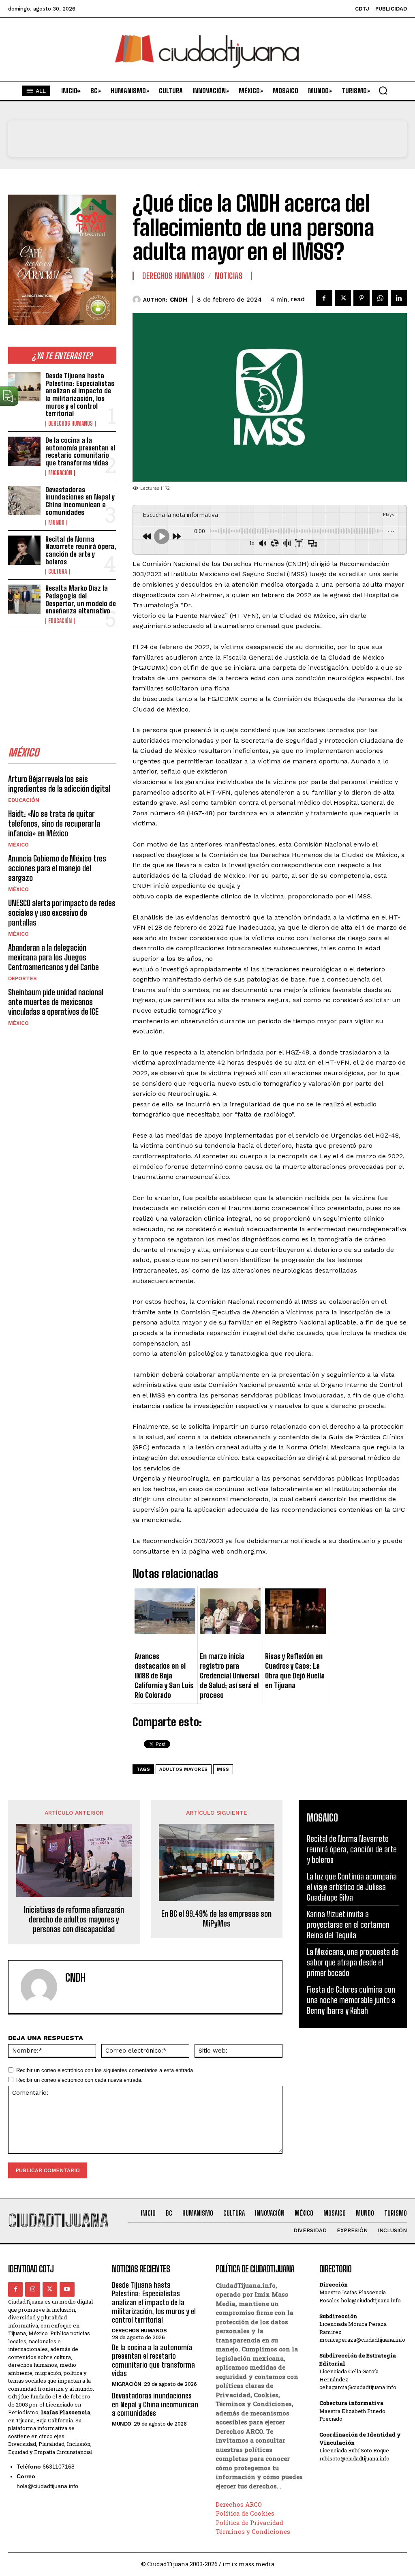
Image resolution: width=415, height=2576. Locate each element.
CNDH (179, 300)
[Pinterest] (362, 298)
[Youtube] (67, 2289)
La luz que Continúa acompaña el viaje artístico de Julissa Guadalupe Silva (352, 1887)
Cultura (58, 572)
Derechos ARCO (239, 2504)
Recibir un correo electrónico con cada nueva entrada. (79, 2080)
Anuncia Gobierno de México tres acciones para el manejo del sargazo (57, 868)
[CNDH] (138, 300)
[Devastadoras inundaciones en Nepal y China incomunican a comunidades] (24, 501)
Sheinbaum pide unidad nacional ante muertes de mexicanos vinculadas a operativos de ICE (56, 1002)
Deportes (22, 978)
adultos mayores (184, 1769)
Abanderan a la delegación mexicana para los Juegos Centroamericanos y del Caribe (53, 957)
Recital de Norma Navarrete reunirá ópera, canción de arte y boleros (81, 550)
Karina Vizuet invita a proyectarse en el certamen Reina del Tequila (348, 1924)
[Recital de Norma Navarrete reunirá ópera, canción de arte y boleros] (24, 550)
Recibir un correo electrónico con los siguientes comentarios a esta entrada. (105, 2070)
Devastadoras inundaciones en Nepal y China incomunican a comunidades (80, 501)
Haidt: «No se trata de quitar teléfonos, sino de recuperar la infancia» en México (54, 823)
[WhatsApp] (380, 298)
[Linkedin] (399, 298)
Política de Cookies (245, 2513)
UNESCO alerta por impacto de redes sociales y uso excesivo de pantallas (62, 913)
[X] (343, 298)
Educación (60, 621)
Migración (60, 473)
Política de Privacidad (249, 2522)
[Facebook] (324, 298)
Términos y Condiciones (253, 2531)
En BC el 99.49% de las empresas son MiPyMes (216, 1918)
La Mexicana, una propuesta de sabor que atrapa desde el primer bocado (353, 1962)
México (18, 845)
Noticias (229, 276)
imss (223, 1769)
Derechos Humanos (71, 424)
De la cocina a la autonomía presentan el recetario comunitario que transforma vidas (80, 451)
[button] (383, 90)
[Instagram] (32, 2289)
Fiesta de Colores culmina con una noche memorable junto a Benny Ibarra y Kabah (351, 2000)
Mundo (56, 523)
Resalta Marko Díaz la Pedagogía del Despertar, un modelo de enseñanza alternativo (81, 599)
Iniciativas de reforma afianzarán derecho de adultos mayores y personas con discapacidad (74, 1919)
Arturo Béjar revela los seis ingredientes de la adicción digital (59, 784)
